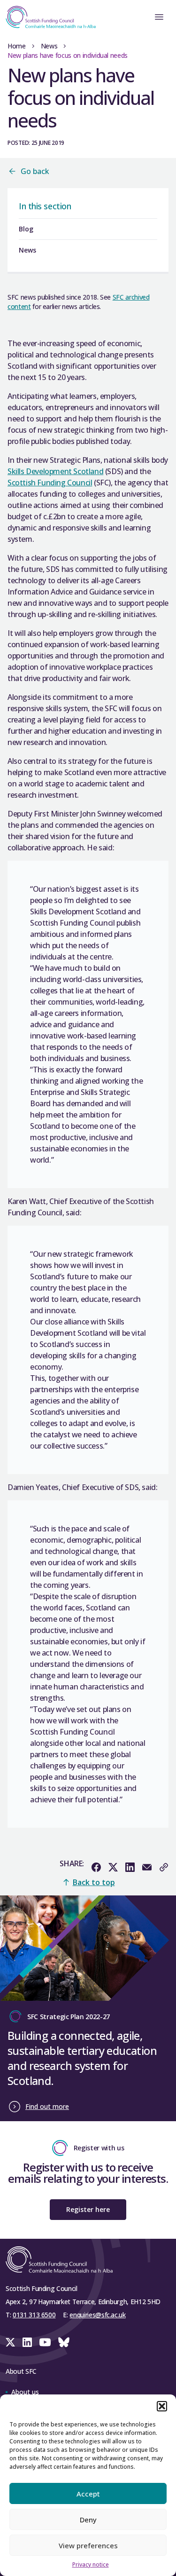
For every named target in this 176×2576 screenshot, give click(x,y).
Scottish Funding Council (50, 483)
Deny (88, 2520)
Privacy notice (91, 2564)
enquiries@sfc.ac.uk (97, 2315)
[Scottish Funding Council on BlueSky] (64, 2342)
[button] (162, 2406)
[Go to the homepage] (48, 17)
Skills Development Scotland (55, 471)
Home (17, 46)
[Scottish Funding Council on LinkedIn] (27, 2342)
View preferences (88, 2545)
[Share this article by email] (147, 1867)
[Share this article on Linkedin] (130, 1867)
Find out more (47, 2106)
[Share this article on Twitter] (113, 1867)
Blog (26, 229)
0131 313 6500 (34, 2315)
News (49, 46)
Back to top (94, 1882)
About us (25, 2392)
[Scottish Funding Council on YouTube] (45, 2342)
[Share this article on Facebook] (96, 1867)
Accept (88, 2494)
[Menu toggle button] (159, 17)
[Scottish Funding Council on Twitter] (10, 2342)
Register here (88, 2209)
